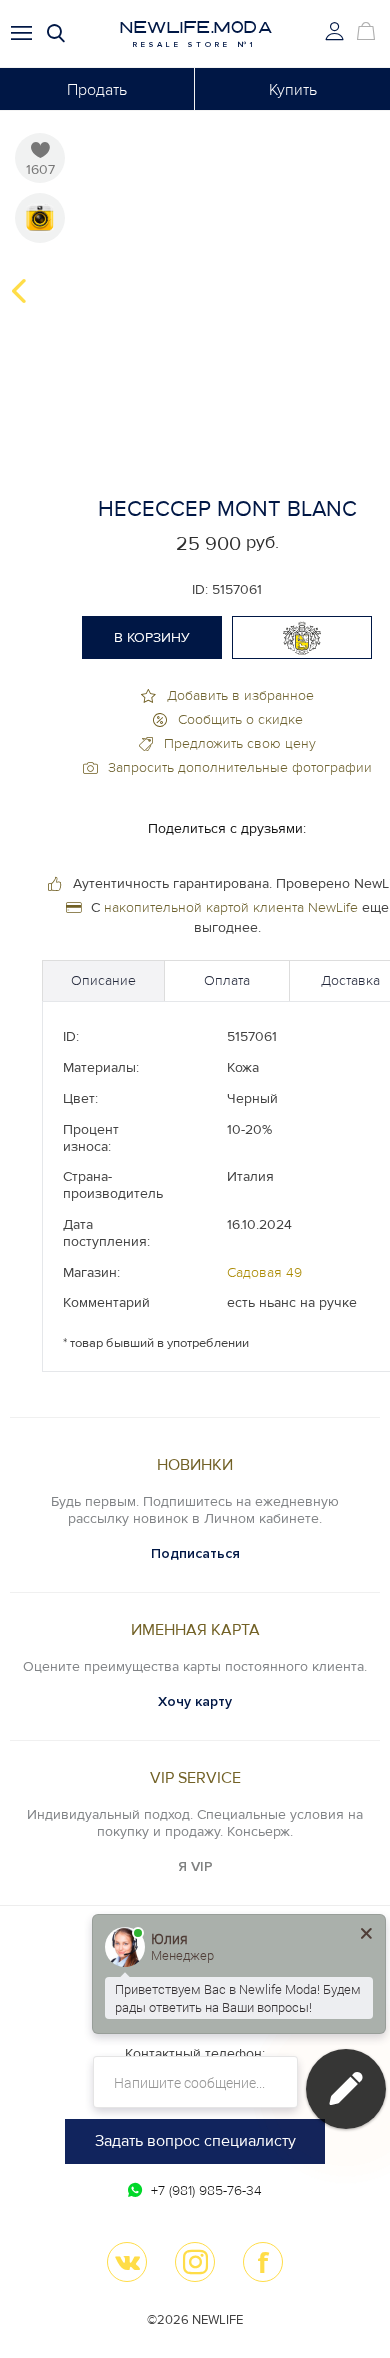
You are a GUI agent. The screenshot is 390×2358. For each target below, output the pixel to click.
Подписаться (195, 1553)
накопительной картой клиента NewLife (231, 907)
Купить (293, 90)
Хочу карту (195, 1701)
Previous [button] (19, 291)
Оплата (227, 980)
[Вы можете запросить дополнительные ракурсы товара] (40, 218)
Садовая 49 (264, 1272)
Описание (103, 980)
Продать (97, 90)
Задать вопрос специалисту (195, 2141)
